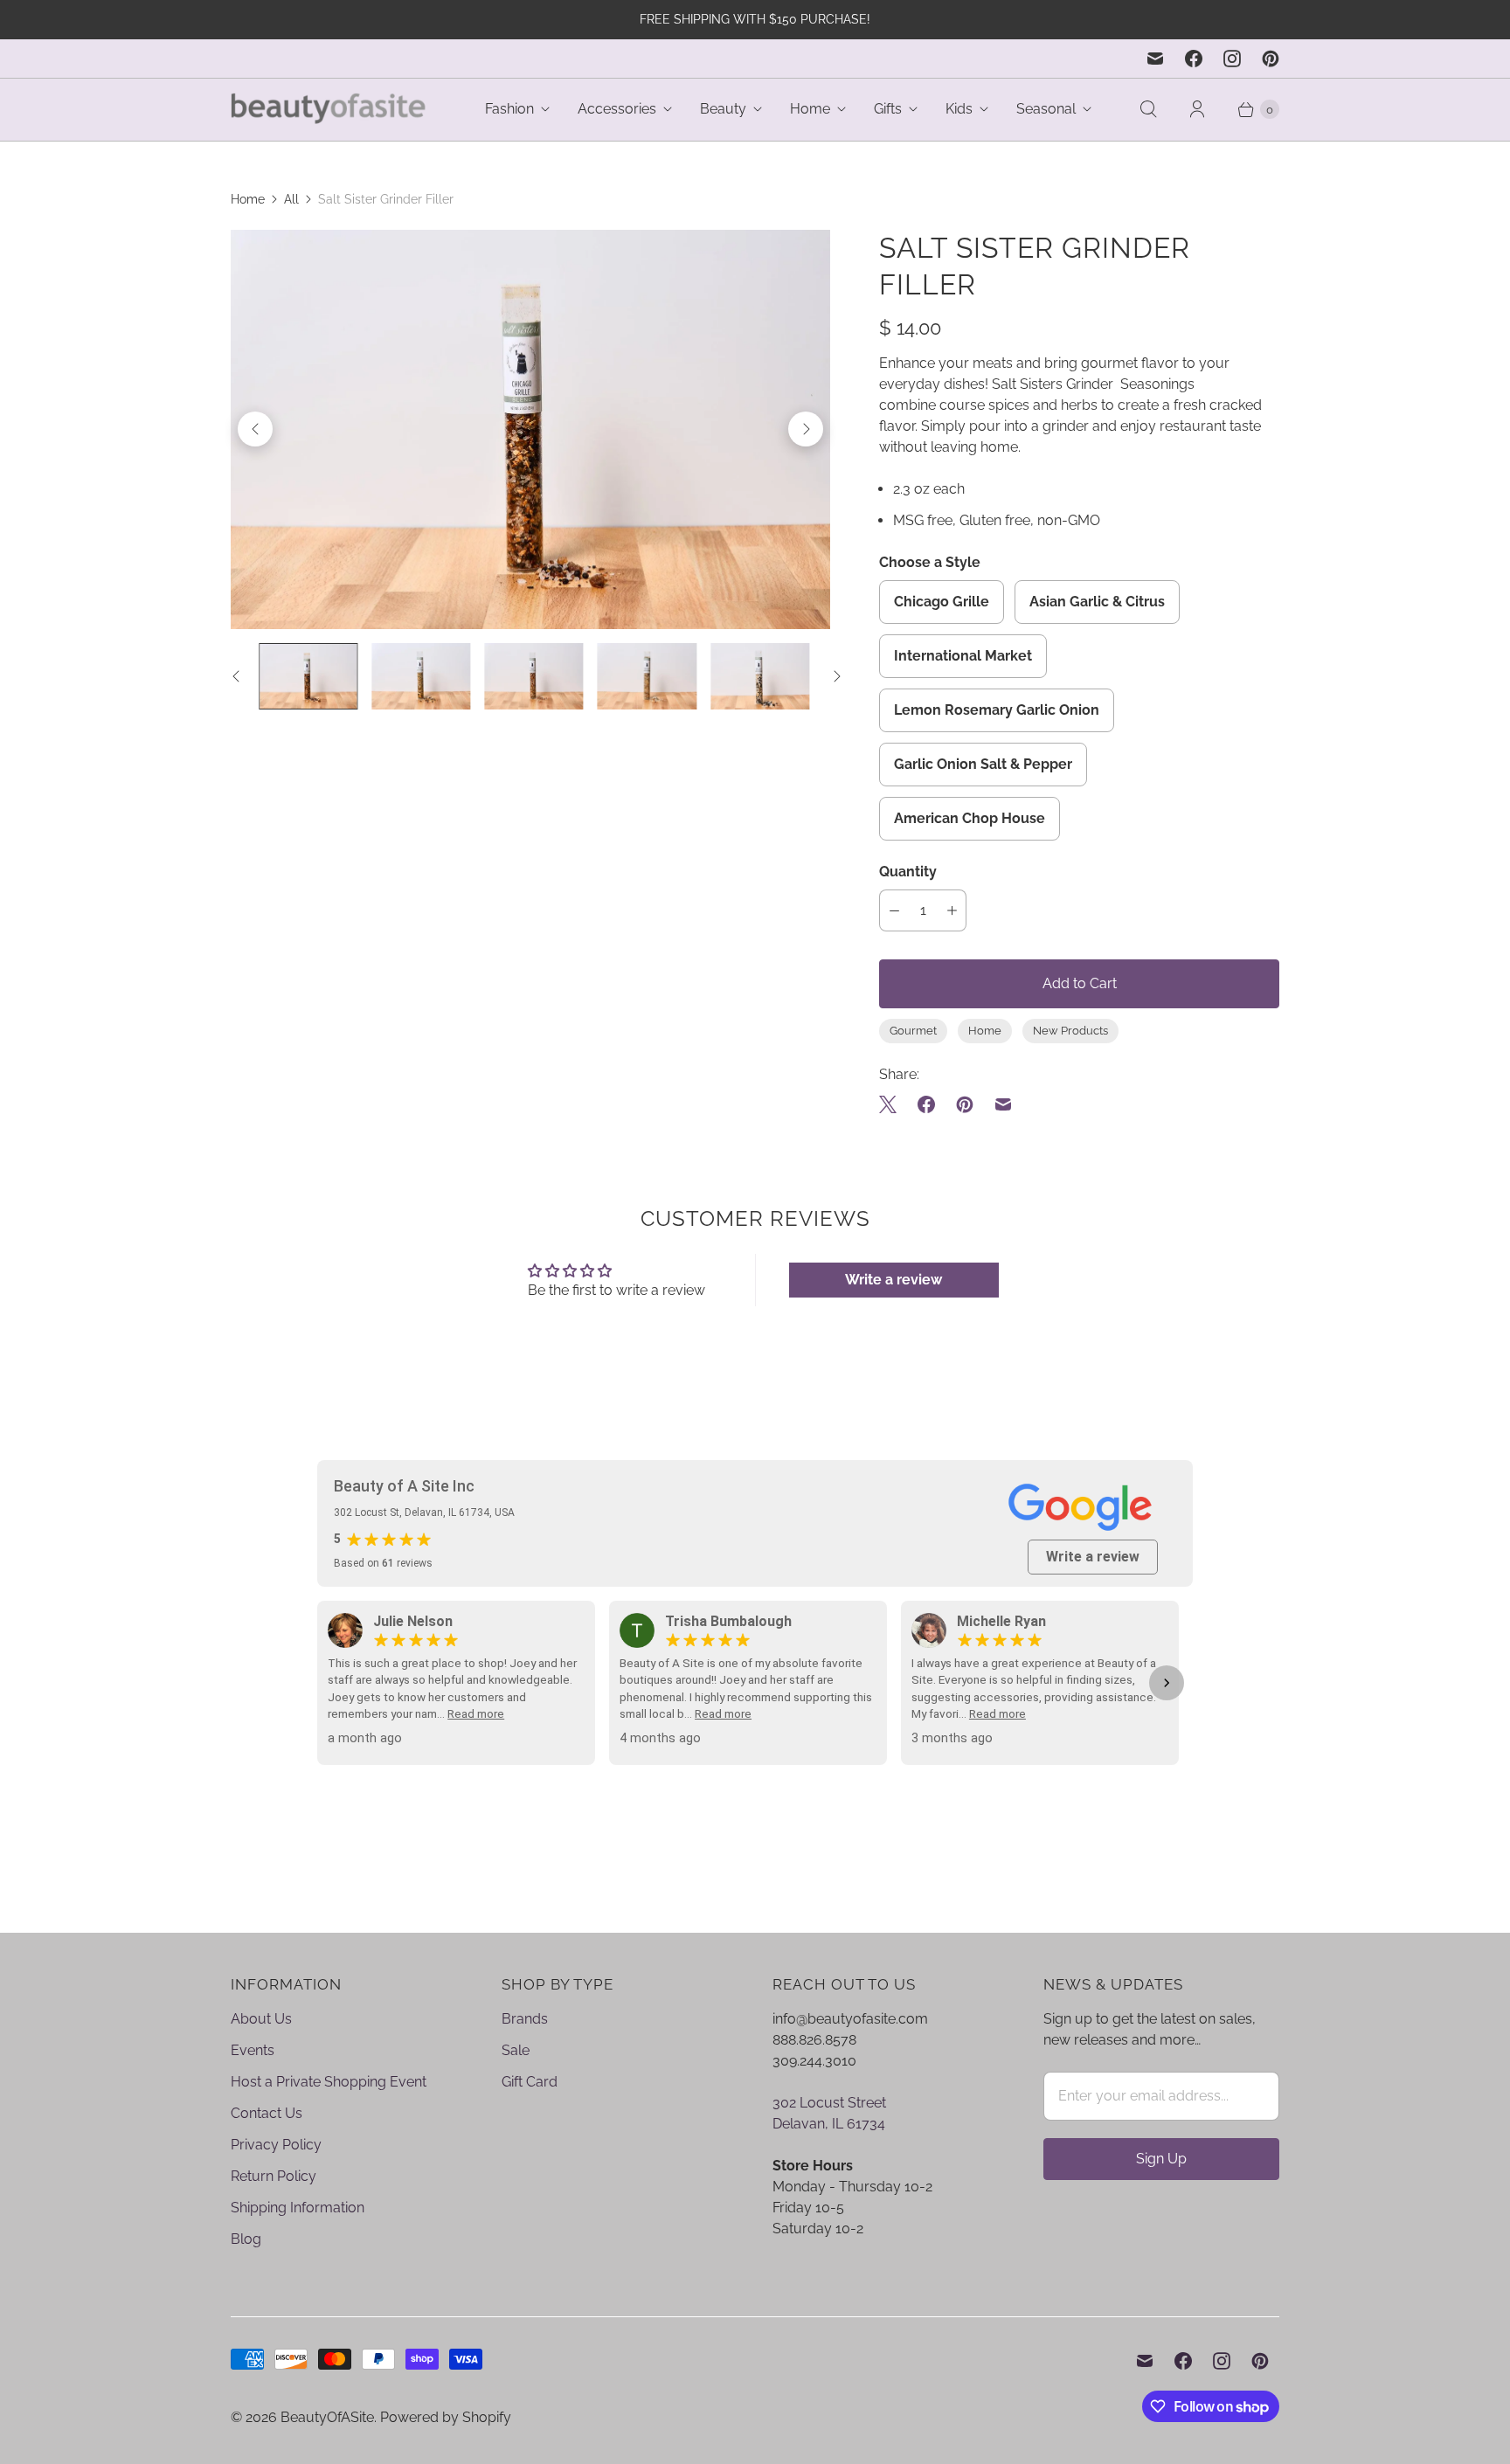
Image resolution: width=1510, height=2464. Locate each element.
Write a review (894, 1280)
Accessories (617, 109)
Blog (246, 2239)
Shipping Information (298, 2208)
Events (253, 2050)
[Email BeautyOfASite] (1155, 59)
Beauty (723, 109)
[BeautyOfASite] (329, 110)
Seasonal (1046, 109)
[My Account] (1197, 109)
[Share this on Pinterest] (965, 1104)
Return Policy (274, 2176)
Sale (516, 2050)
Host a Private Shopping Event (329, 2082)
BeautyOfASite (327, 2417)
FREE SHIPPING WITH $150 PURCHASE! (755, 19)
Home (810, 109)
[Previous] (255, 429)
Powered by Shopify (446, 2417)
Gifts (888, 109)
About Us (261, 2019)
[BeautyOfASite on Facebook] (1194, 59)
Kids (959, 109)
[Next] (806, 429)
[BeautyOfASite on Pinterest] (1271, 59)
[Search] (1148, 109)
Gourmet (913, 1031)
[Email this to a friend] (1003, 1104)
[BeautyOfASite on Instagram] (1232, 59)
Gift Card (530, 2082)
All (291, 199)
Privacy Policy (276, 2145)
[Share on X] (893, 1104)
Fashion (509, 109)
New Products (1070, 1031)
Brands (525, 2019)
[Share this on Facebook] (926, 1104)
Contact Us (267, 2113)
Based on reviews (383, 1563)
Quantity (908, 872)
